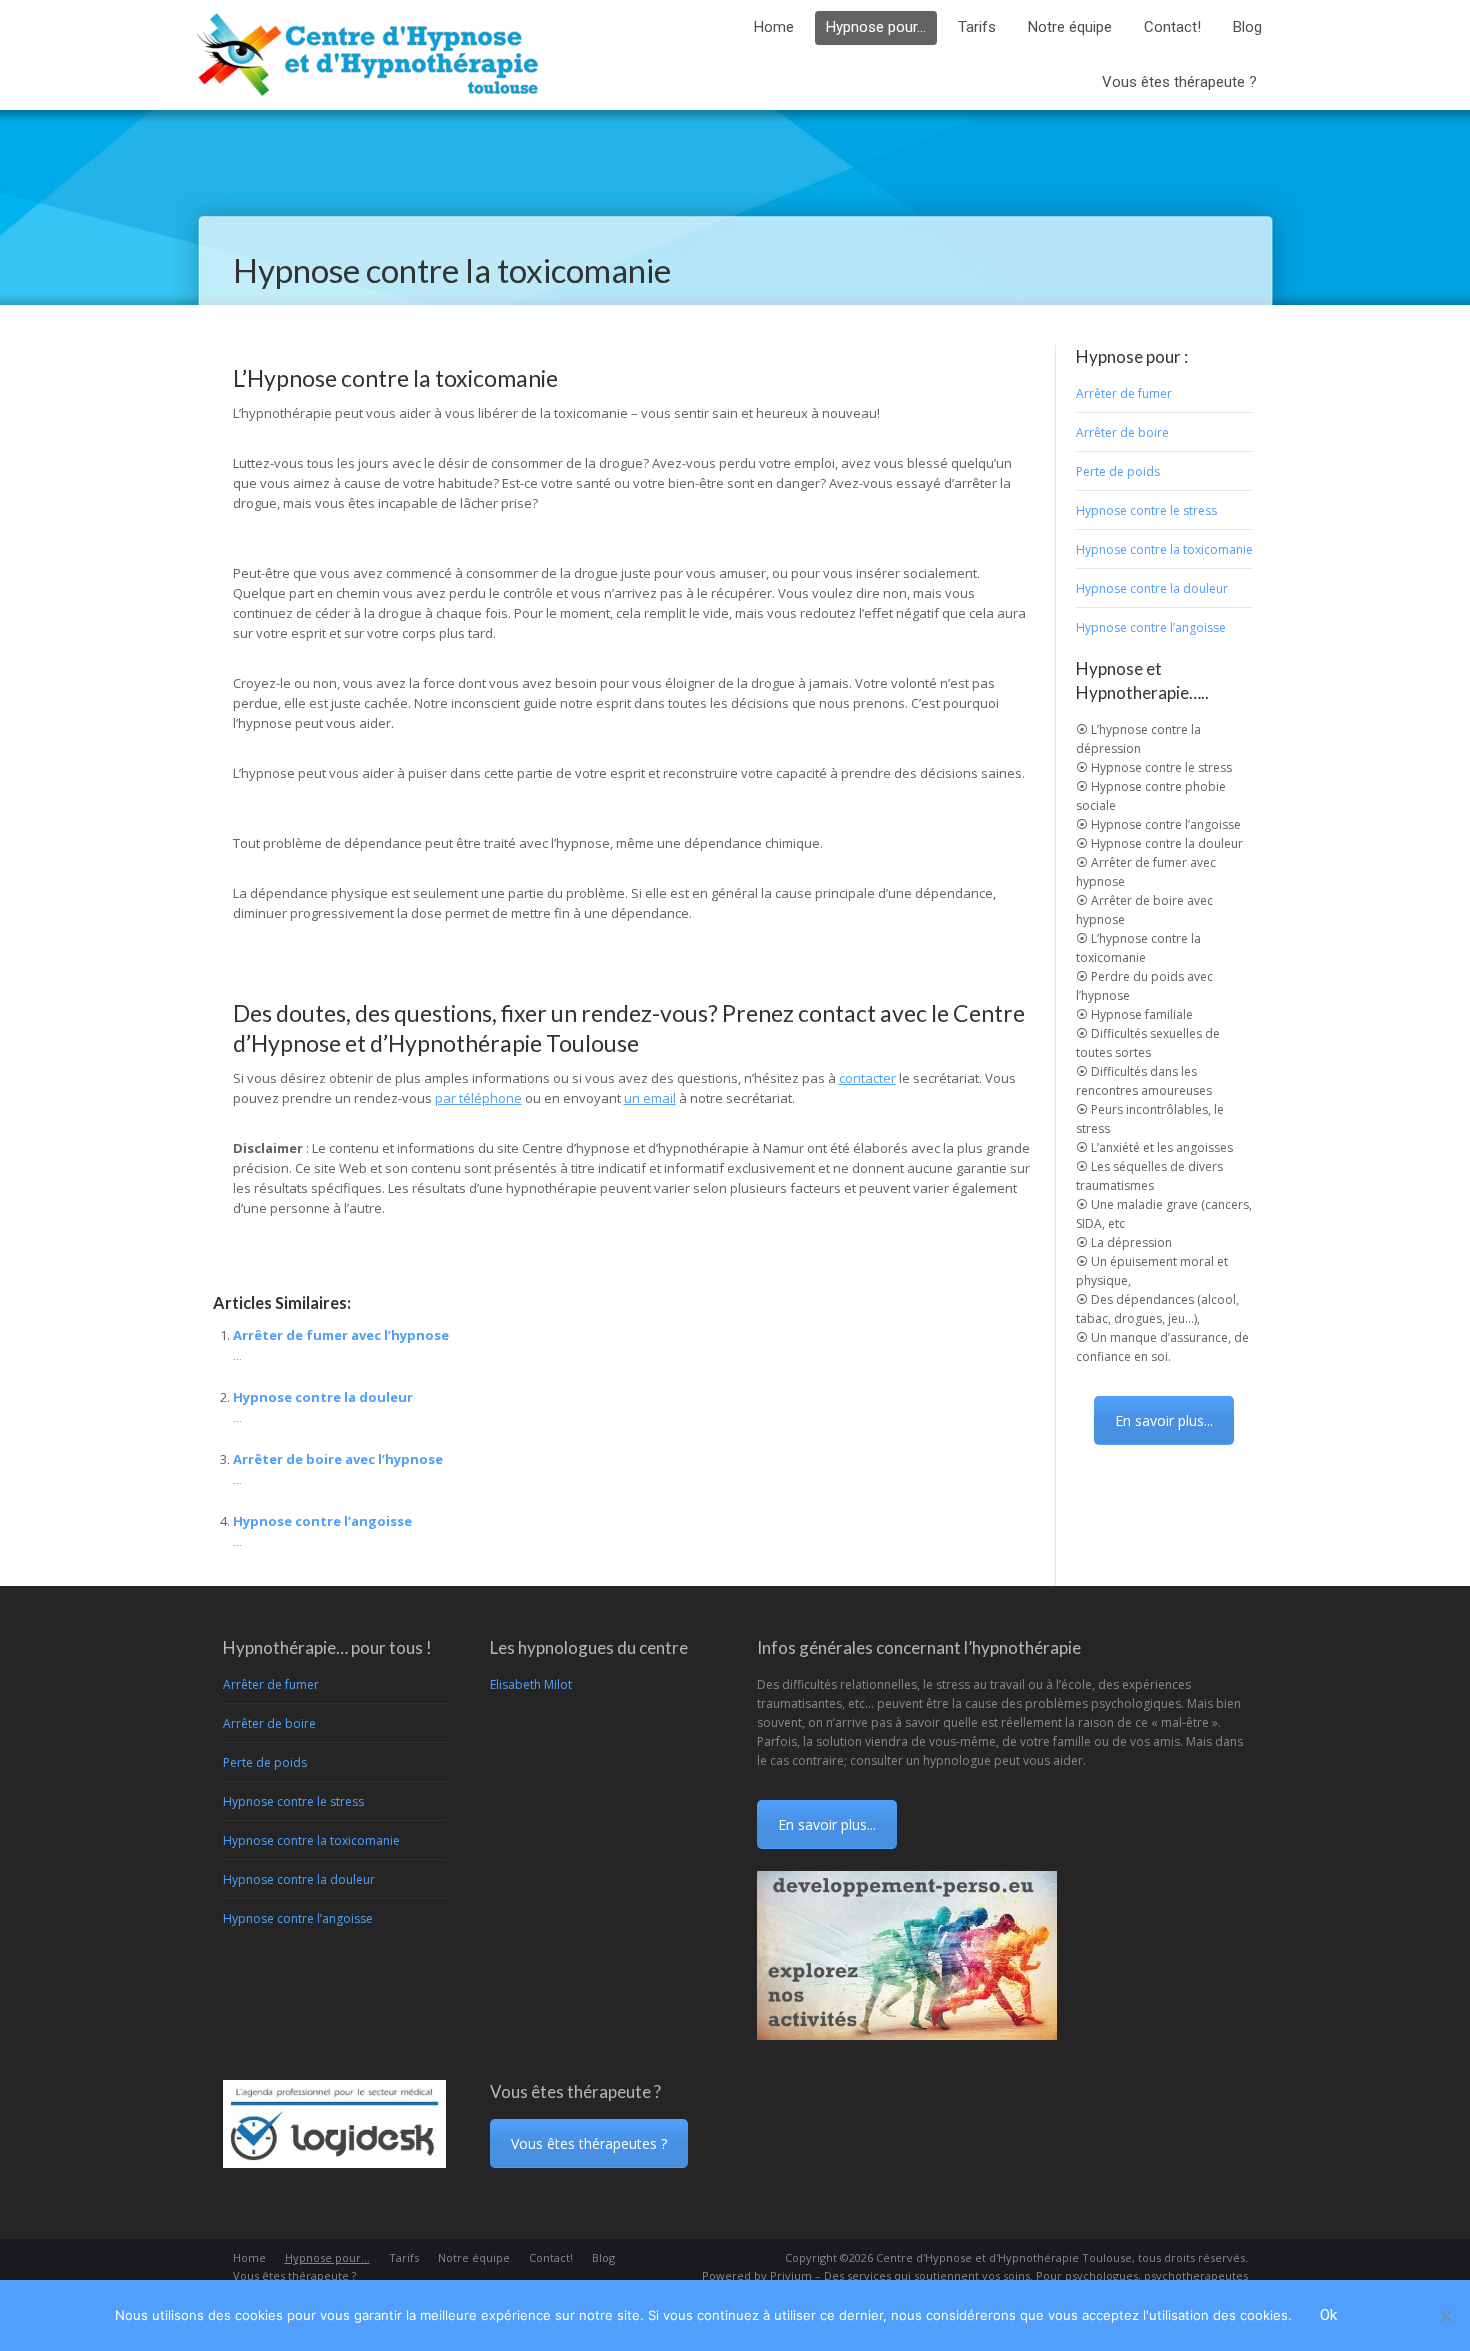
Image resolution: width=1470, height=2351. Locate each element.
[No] (1445, 2316)
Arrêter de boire (1122, 432)
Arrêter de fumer (1124, 393)
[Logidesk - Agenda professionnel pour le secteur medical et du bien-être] (334, 2163)
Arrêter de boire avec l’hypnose (338, 1459)
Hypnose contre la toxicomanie (1164, 549)
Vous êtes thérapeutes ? (589, 2143)
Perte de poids (1118, 471)
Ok (1328, 2315)
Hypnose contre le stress (1146, 510)
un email (650, 1098)
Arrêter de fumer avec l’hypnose (341, 1335)
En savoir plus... (1164, 1420)
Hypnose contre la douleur (323, 1397)
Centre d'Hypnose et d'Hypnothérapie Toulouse (1004, 2257)
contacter (867, 1078)
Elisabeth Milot (531, 1684)
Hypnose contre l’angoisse (322, 1521)
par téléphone (478, 1098)
